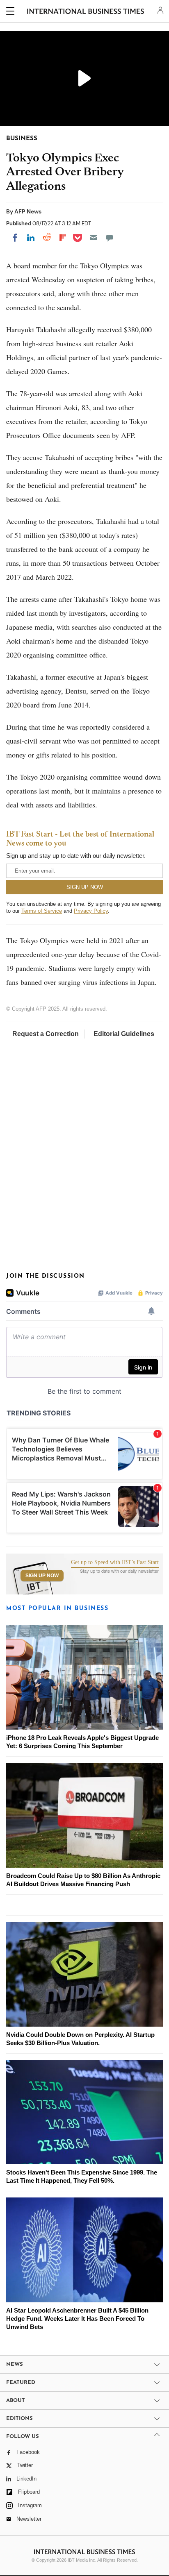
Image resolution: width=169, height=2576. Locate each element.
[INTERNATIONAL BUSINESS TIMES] (86, 12)
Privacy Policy (91, 911)
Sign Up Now (42, 1576)
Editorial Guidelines (124, 1034)
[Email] (94, 238)
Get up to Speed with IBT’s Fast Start (115, 1562)
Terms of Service (42, 911)
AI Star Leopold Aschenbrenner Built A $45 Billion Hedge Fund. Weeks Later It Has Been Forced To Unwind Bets (77, 2319)
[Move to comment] (110, 238)
